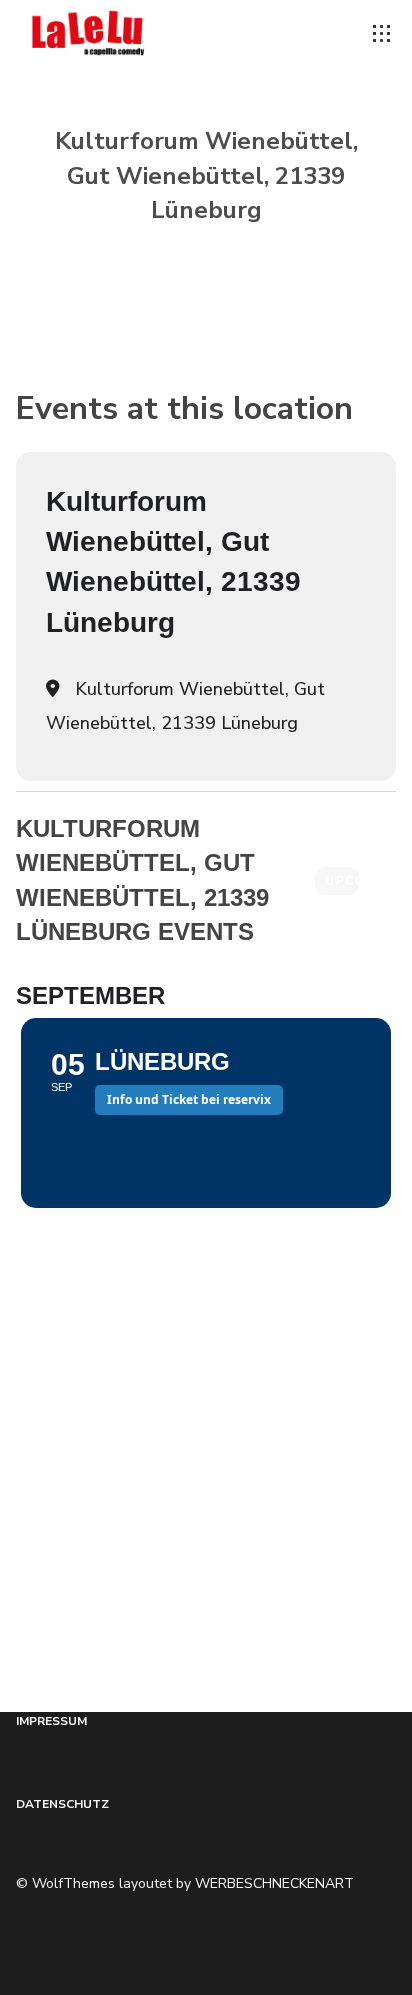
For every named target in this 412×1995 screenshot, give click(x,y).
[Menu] (382, 34)
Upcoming (342, 881)
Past (384, 881)
